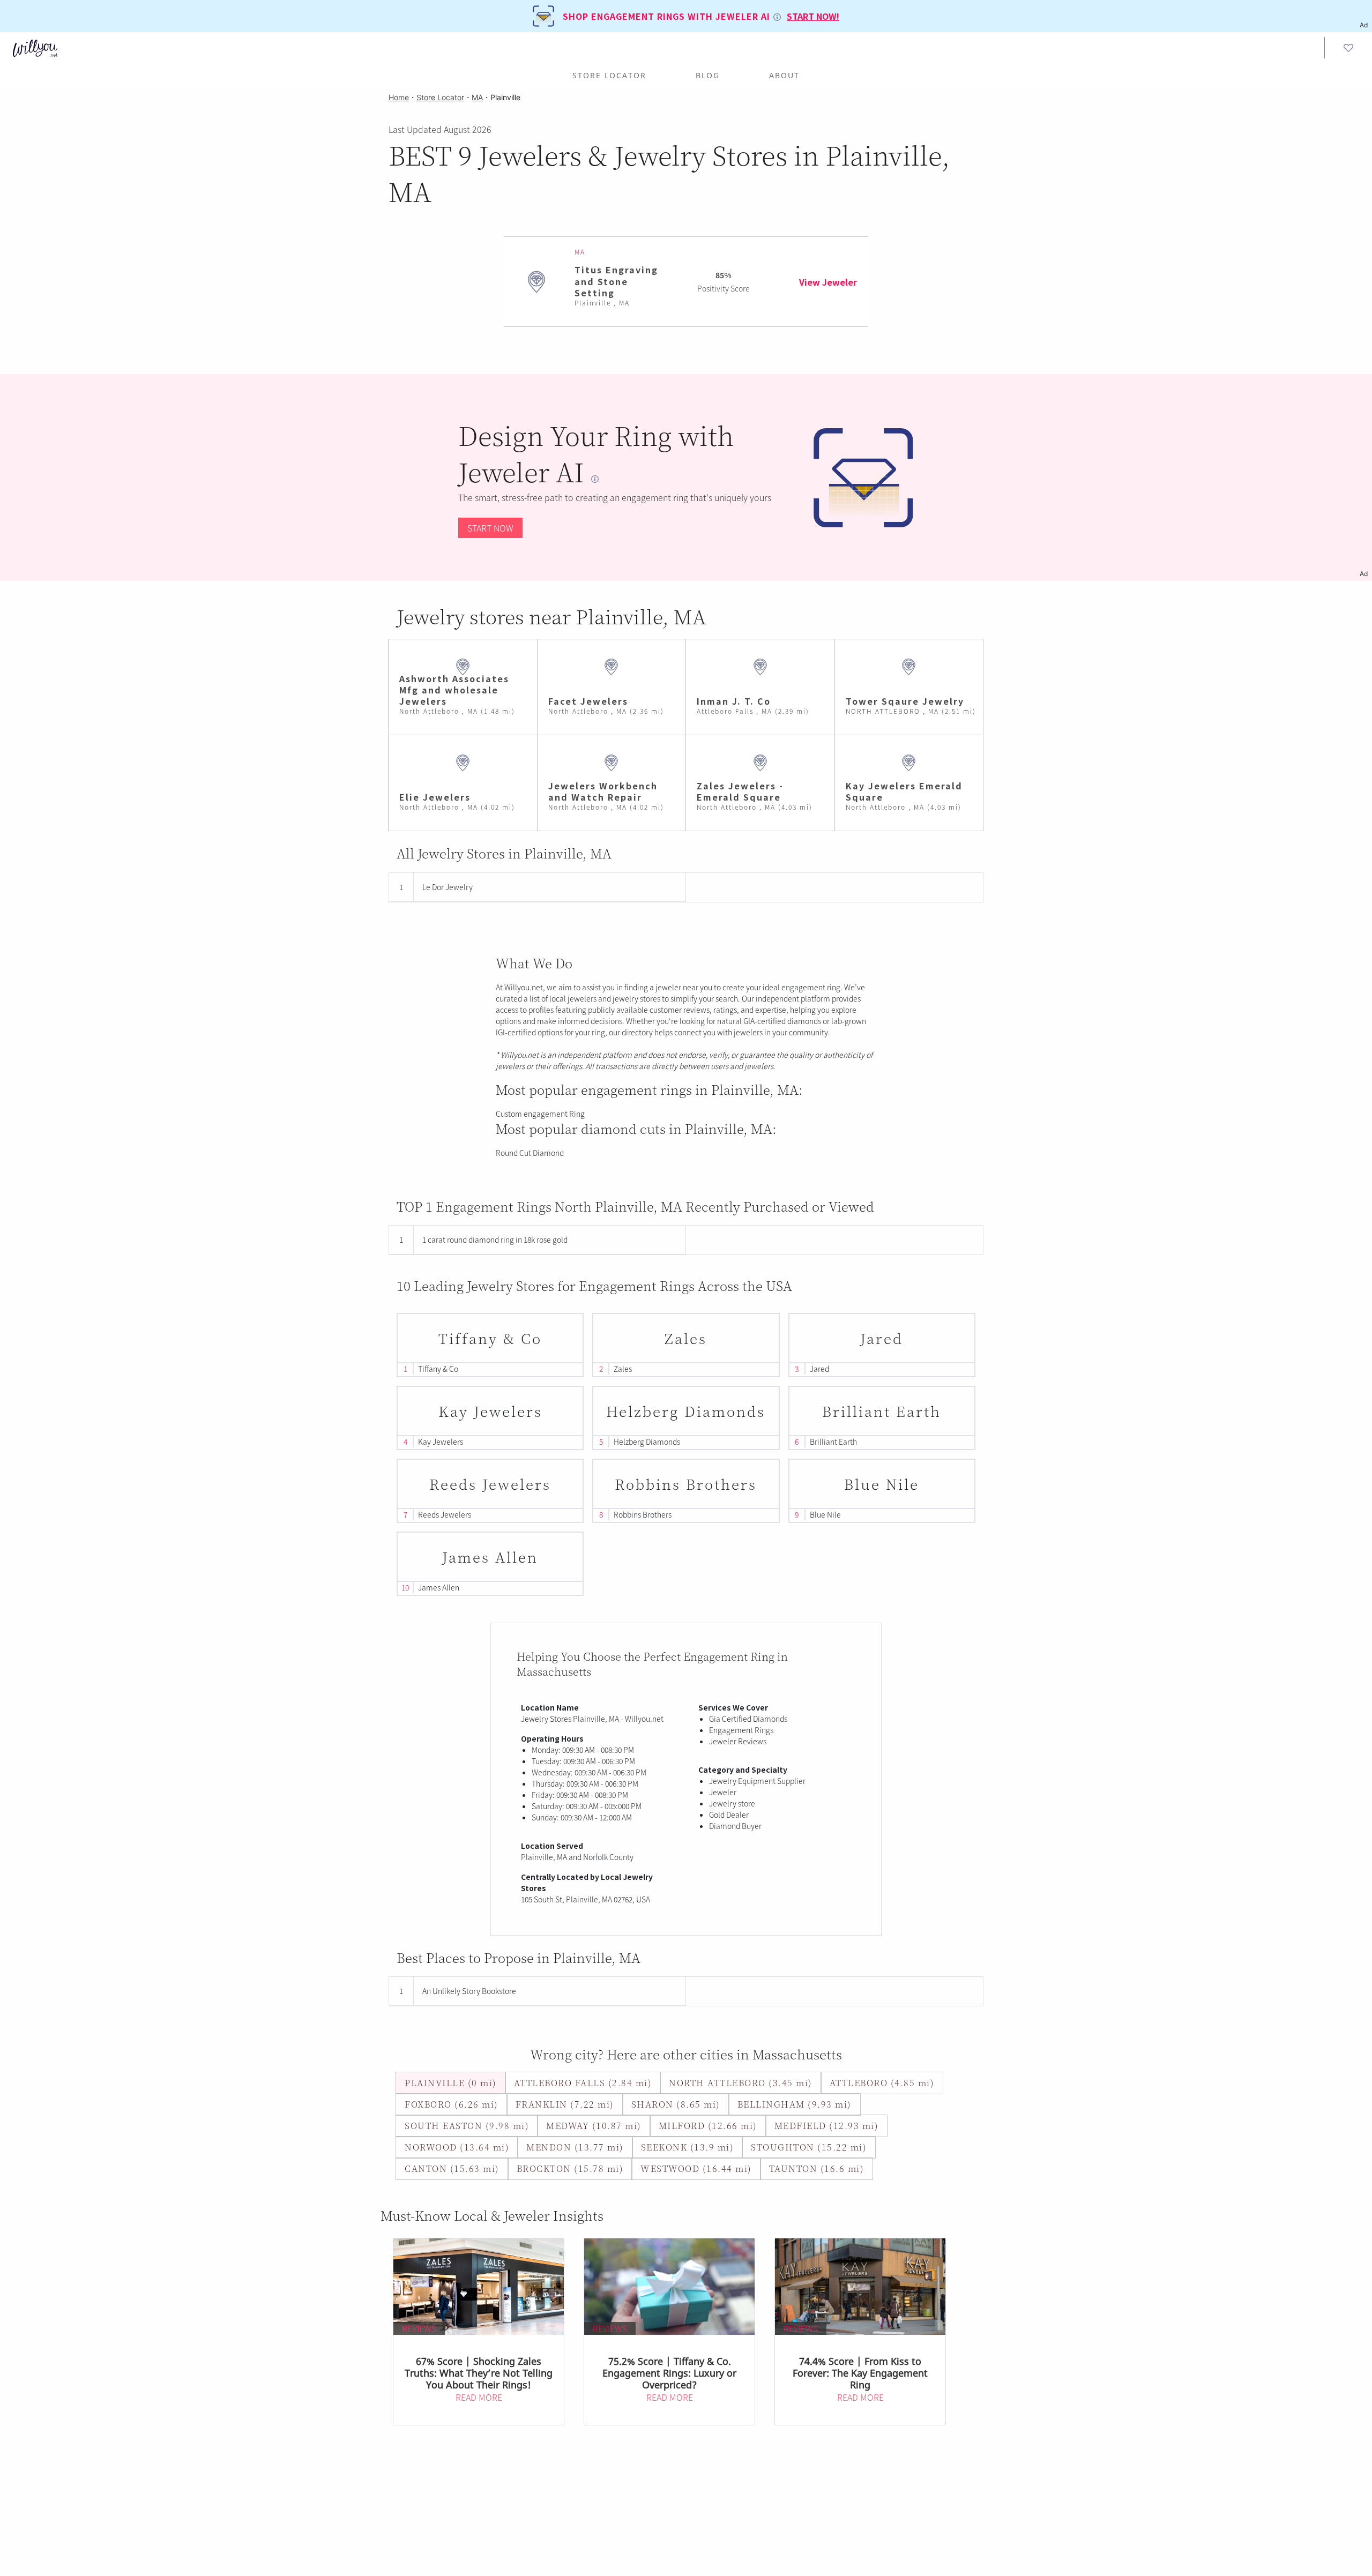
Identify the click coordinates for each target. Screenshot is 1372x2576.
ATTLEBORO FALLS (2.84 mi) (583, 2083)
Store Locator (609, 75)
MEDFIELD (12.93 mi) (827, 2126)
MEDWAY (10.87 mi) (594, 2126)
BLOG (708, 75)
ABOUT (784, 75)
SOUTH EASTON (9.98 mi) (467, 2126)
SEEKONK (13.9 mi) (688, 2147)
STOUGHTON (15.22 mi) (809, 2147)
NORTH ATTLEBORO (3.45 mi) (741, 2083)
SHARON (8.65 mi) (676, 2104)
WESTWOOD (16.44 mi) (696, 2168)
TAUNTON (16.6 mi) (817, 2168)
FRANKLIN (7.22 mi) (565, 2104)
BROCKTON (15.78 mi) (570, 2168)
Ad (1364, 574)
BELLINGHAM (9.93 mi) (795, 2104)
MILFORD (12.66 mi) (708, 2126)
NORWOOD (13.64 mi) (457, 2147)
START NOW (490, 528)
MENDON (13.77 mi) (575, 2147)
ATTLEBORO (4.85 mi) (882, 2083)
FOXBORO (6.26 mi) (452, 2104)
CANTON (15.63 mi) (452, 2168)
